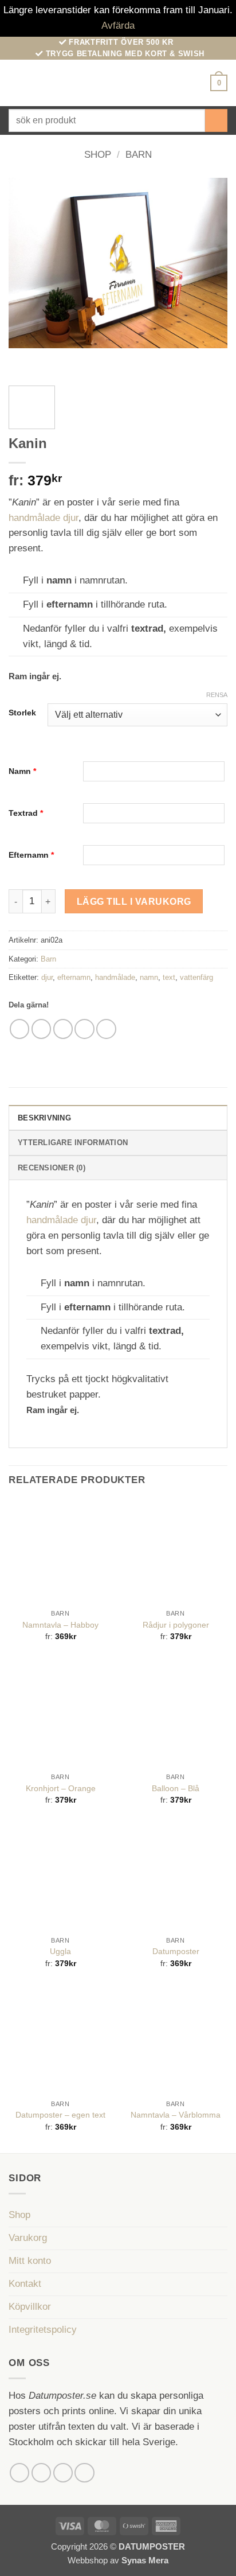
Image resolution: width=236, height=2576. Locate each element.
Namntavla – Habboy (60, 1625)
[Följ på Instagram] (42, 2473)
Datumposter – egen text (60, 2115)
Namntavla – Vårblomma (176, 2115)
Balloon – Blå (176, 1788)
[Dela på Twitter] (63, 1029)
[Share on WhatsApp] (20, 1029)
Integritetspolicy (43, 2330)
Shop (98, 155)
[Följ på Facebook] (20, 2473)
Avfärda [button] (118, 26)
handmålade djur (44, 518)
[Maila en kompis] (84, 1029)
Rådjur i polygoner (176, 1625)
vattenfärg (196, 977)
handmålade (115, 977)
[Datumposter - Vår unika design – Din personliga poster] (118, 83)
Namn (22, 771)
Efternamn (31, 855)
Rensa (217, 695)
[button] (16, 83)
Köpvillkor (30, 2307)
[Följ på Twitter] (63, 2473)
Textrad (26, 813)
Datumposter (176, 1951)
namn (149, 977)
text (169, 977)
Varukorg (28, 2238)
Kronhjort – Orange (61, 1788)
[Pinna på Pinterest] (106, 1029)
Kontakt (25, 2284)
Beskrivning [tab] (44, 1118)
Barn (139, 155)
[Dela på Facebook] (42, 1029)
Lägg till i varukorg (134, 901)
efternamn (74, 977)
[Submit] (216, 120)
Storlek (22, 713)
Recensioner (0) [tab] (52, 1168)
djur (47, 977)
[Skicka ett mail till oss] (84, 2473)
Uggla (60, 1951)
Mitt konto (30, 2261)
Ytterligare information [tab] (73, 1143)
